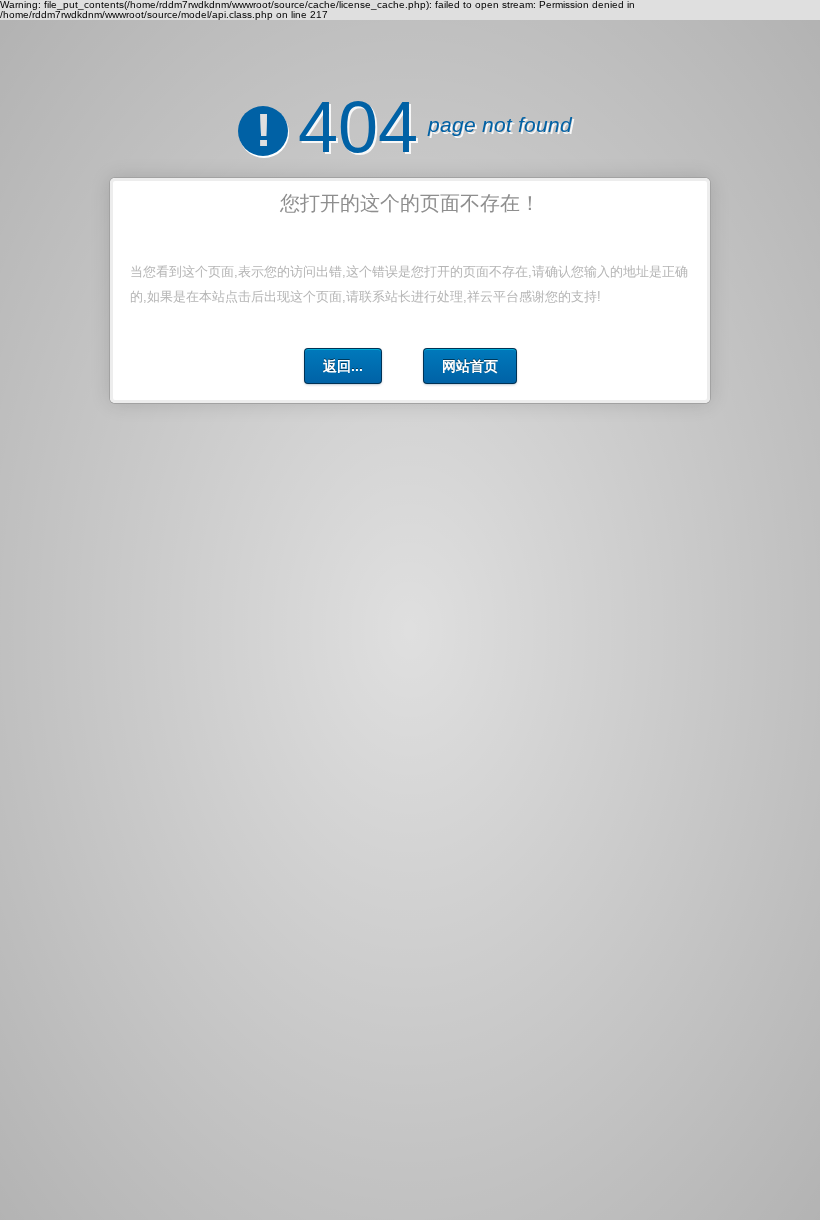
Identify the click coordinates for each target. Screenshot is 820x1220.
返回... (343, 366)
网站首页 (470, 366)
